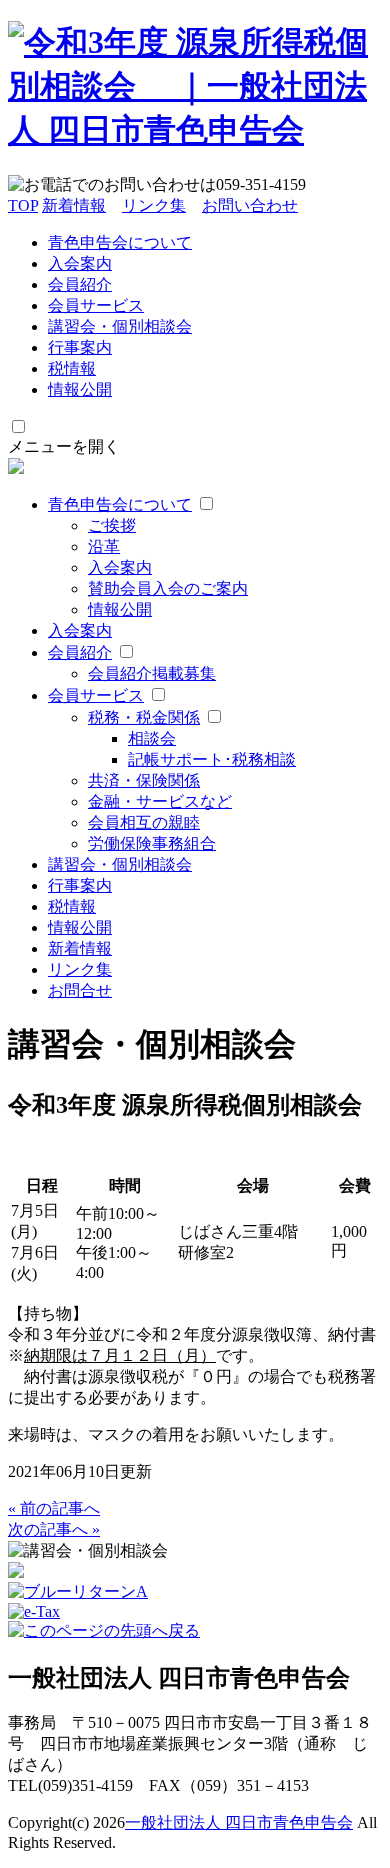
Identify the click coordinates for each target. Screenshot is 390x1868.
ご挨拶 (112, 525)
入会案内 (80, 263)
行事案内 (80, 347)
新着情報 (74, 205)
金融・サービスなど (160, 801)
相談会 (152, 738)
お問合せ (80, 990)
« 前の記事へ (54, 1508)
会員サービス (96, 305)
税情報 (72, 368)
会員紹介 (80, 284)
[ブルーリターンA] (78, 1591)
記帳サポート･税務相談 (212, 759)
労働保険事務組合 (152, 843)
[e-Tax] (34, 1611)
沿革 (104, 546)
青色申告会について (120, 242)
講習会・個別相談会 (120, 326)
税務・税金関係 (144, 717)
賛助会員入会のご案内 (168, 588)
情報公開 (80, 389)
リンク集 (154, 205)
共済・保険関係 (144, 780)
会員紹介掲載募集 (152, 673)
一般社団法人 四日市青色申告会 (239, 1822)
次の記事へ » (54, 1529)
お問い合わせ (250, 205)
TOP (23, 205)
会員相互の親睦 (144, 822)
